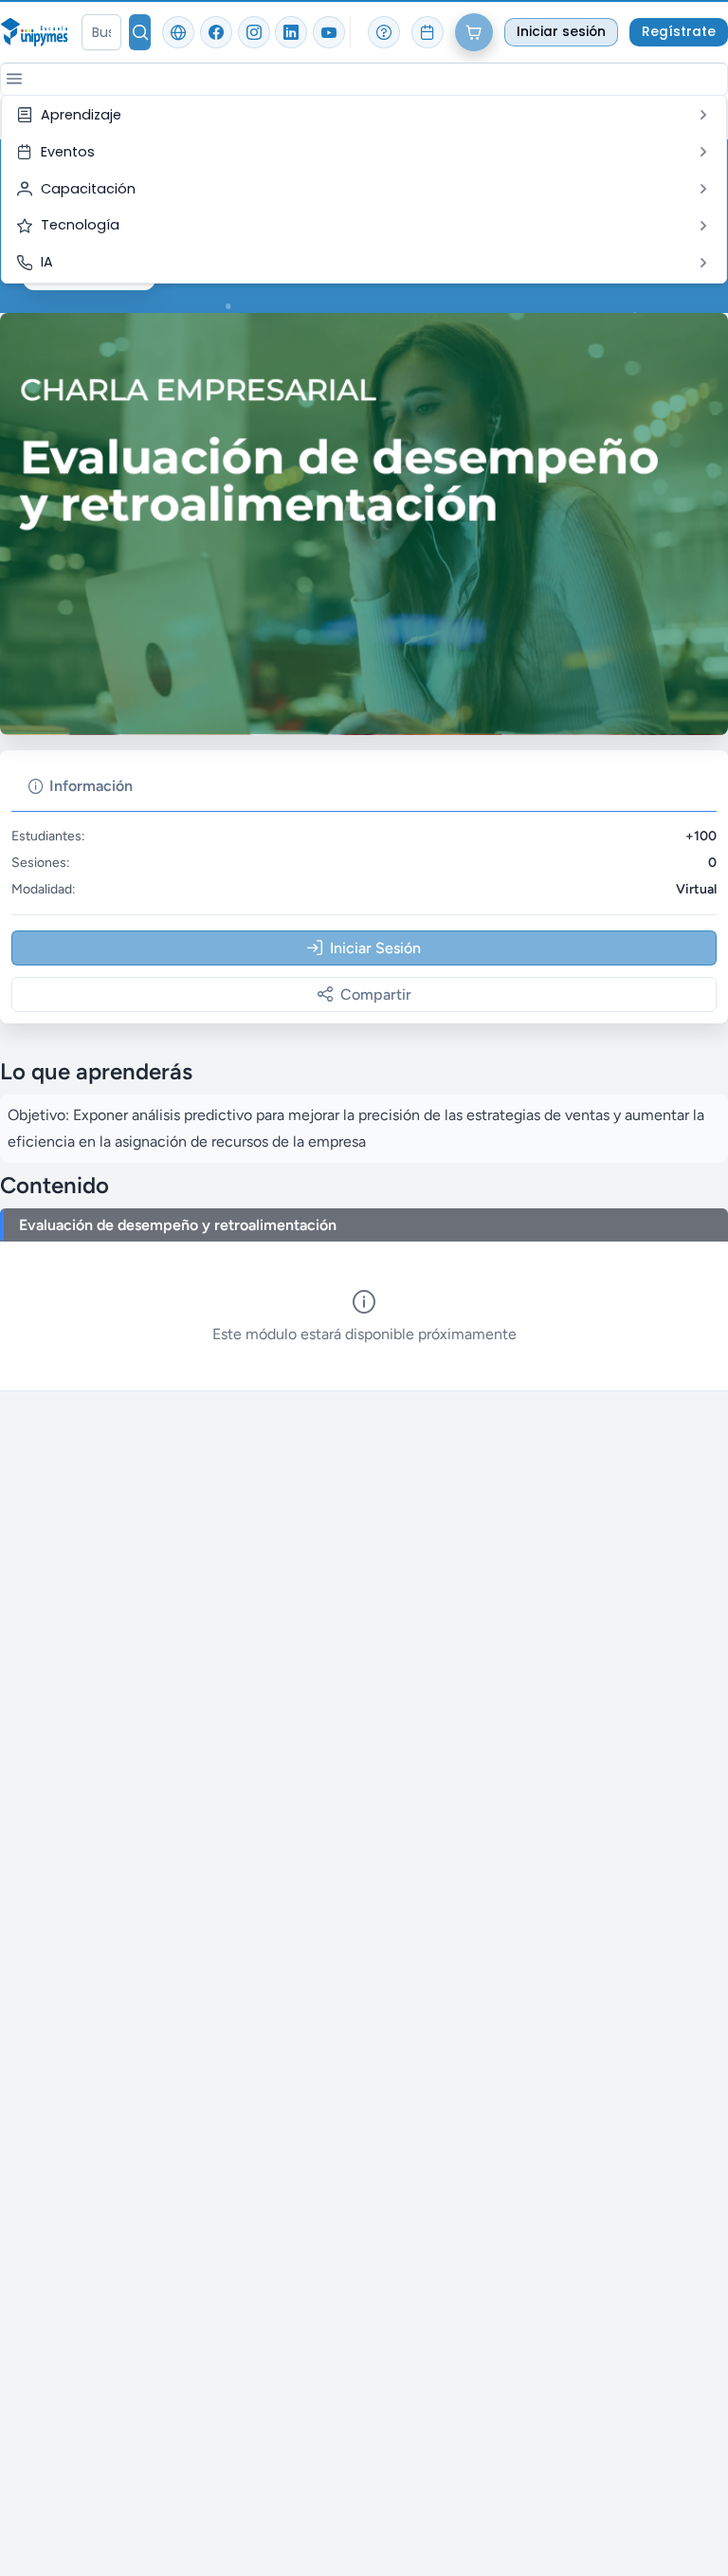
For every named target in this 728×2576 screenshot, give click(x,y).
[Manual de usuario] (384, 32)
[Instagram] (254, 32)
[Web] (178, 32)
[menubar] (364, 189)
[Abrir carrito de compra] (474, 32)
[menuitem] (364, 115)
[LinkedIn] (291, 32)
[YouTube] (329, 32)
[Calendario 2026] (428, 32)
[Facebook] (216, 32)
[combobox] (101, 32)
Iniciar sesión (561, 32)
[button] (14, 79)
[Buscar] (140, 32)
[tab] (81, 786)
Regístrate (679, 32)
